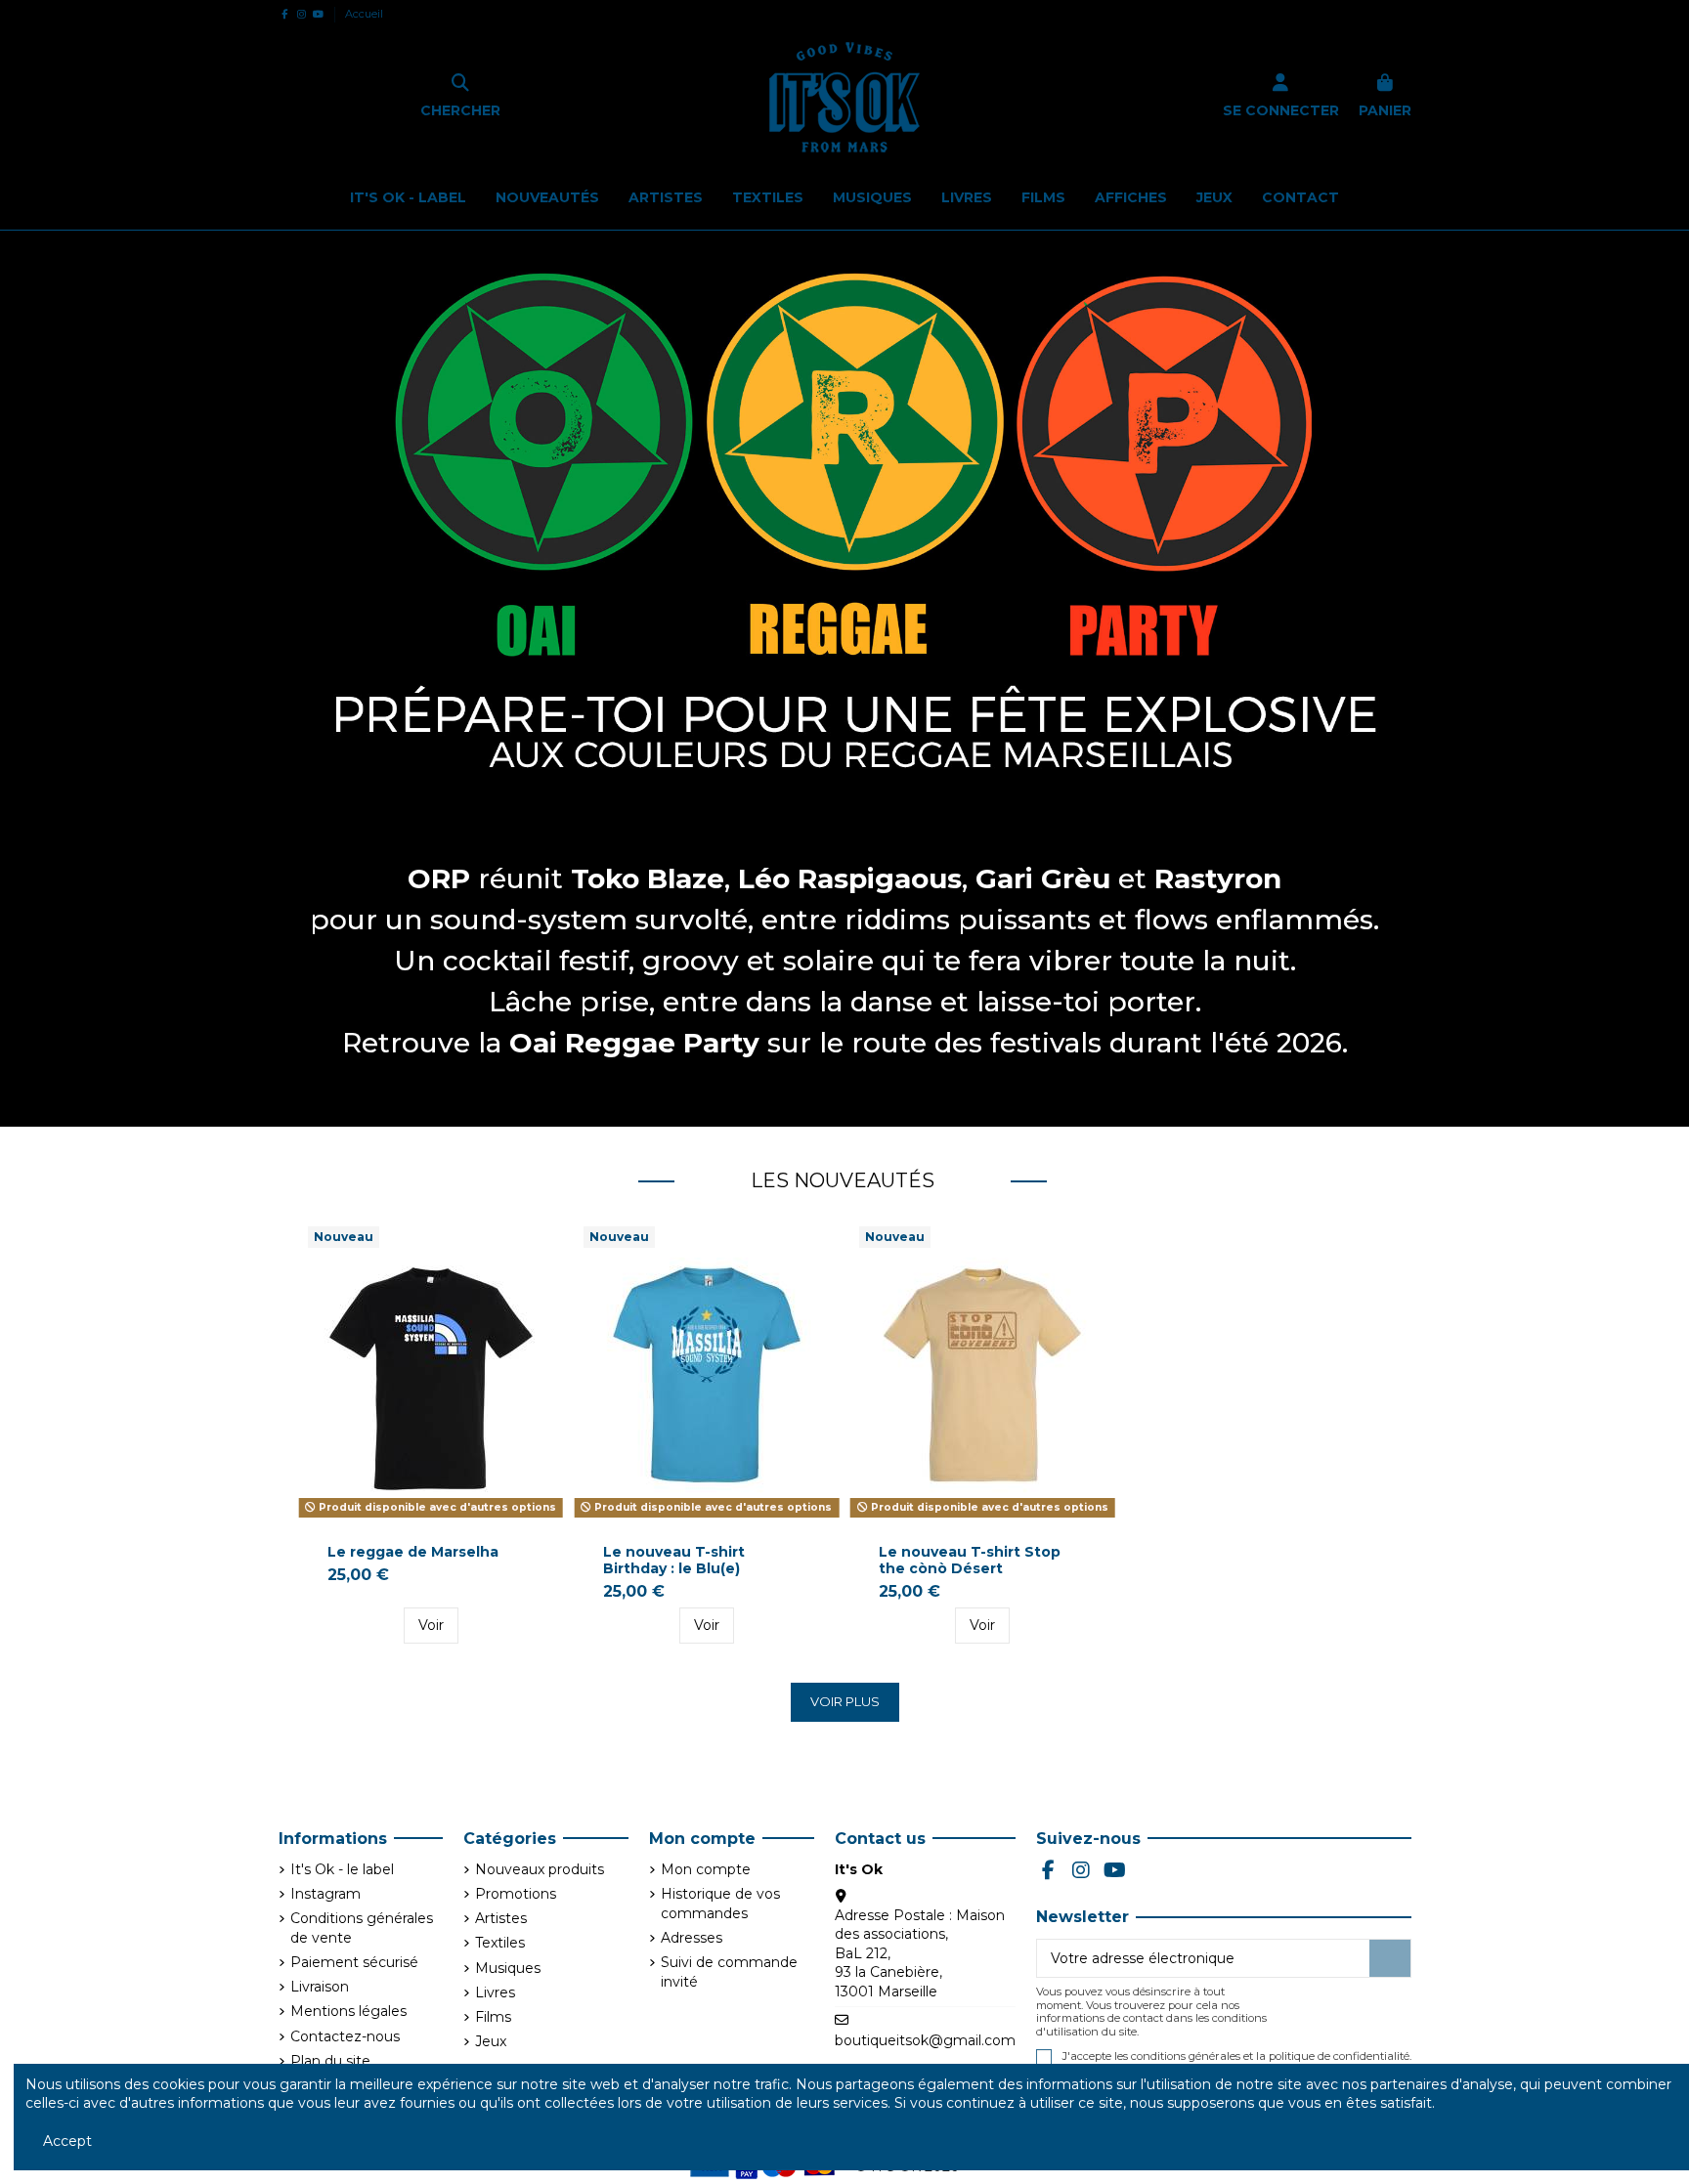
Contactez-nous (345, 2036)
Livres (495, 1992)
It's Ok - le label (342, 1869)
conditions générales (1186, 2056)
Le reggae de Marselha (413, 1552)
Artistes (501, 1918)
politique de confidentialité (1339, 2056)
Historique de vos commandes (720, 1904)
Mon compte (706, 1869)
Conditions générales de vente (362, 1928)
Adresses (692, 1938)
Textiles (500, 1943)
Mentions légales (348, 2011)
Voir (431, 1625)
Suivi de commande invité (729, 1972)
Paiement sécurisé (354, 1962)
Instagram (325, 1894)
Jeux (491, 2041)
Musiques (508, 1968)
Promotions (516, 1894)
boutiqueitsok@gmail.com (925, 2040)
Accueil (364, 14)
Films (493, 2017)
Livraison (320, 1987)
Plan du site (330, 2061)
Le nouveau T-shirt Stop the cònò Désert (970, 1560)
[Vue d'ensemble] (539, 1256)
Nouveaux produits (540, 1869)
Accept (67, 2141)
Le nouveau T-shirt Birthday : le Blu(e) (674, 1560)
